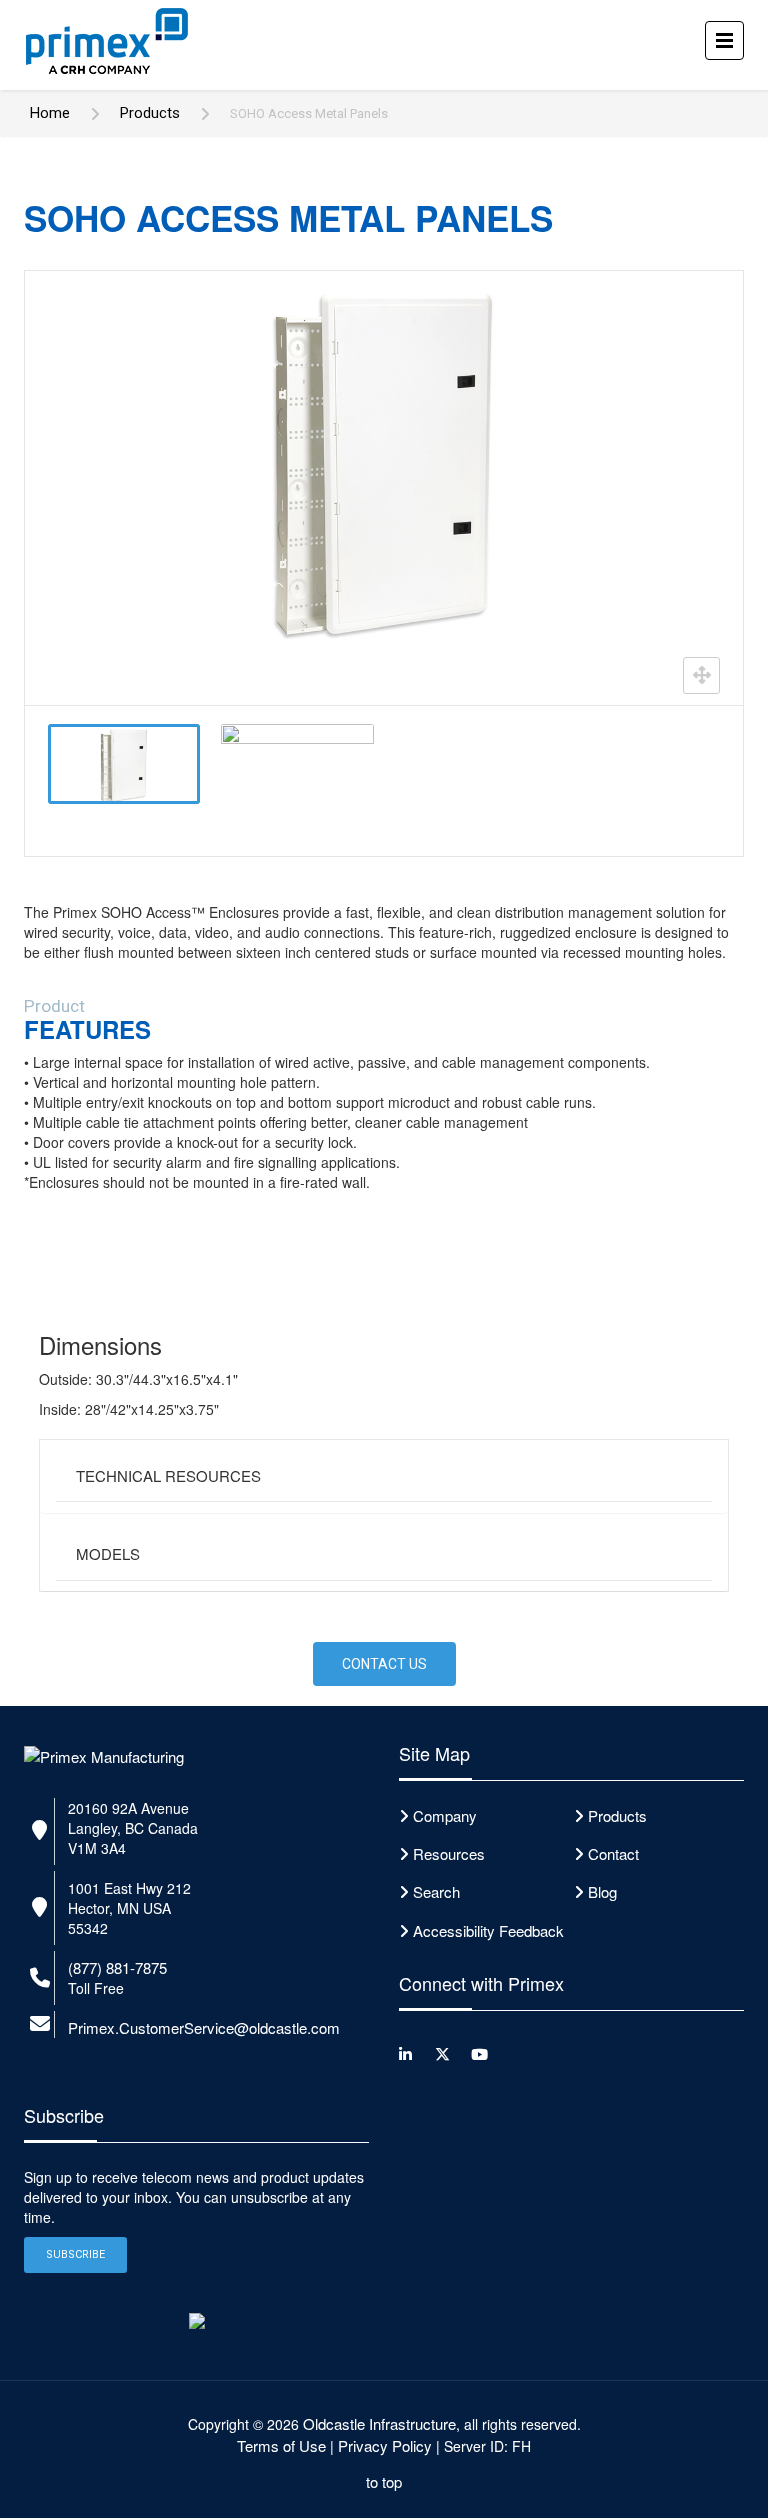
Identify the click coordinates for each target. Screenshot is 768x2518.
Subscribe (75, 2254)
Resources (449, 1853)
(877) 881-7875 (117, 1967)
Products (150, 113)
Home (50, 113)
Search (436, 1891)
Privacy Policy (385, 2445)
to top (384, 2481)
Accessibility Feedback (488, 1930)
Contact (613, 1853)
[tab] (384, 1477)
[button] (384, 1477)
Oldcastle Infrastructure (379, 2423)
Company (445, 1815)
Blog (602, 1891)
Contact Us (384, 1664)
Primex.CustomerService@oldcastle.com (204, 2027)
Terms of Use (281, 2445)
